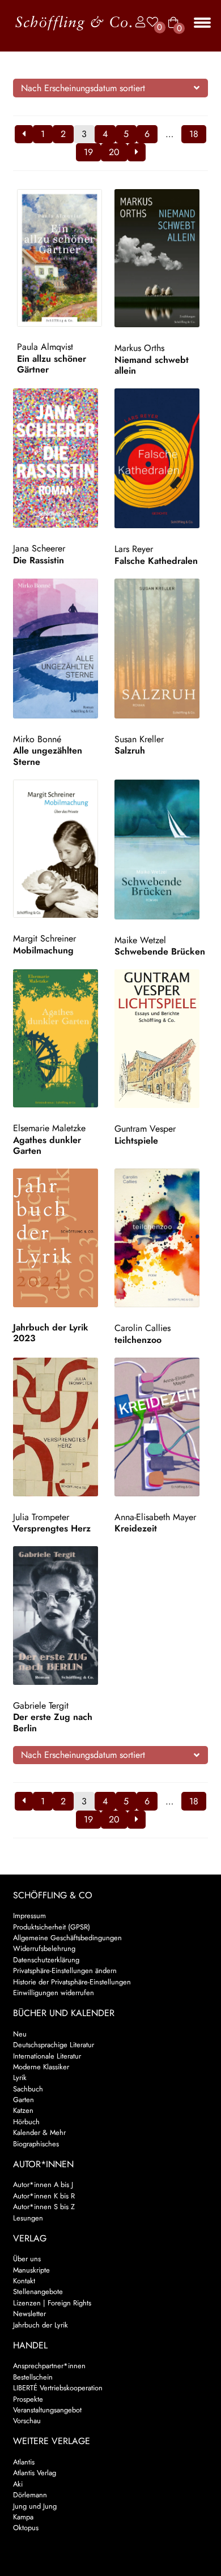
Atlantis (24, 2462)
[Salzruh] (161, 649)
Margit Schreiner (44, 938)
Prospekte (28, 2399)
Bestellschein (33, 2377)
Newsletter (29, 2314)
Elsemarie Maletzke (49, 1128)
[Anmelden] (138, 22)
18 (194, 134)
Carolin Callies (143, 1328)
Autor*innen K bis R (44, 2196)
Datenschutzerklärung (46, 1960)
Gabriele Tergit (41, 1706)
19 (88, 152)
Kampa (23, 2517)
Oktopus (26, 2528)
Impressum (29, 1916)
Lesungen (28, 2218)
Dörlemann (30, 2495)
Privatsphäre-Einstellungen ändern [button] (65, 1970)
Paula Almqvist (45, 347)
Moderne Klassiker (41, 2067)
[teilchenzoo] (161, 1238)
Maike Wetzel (140, 940)
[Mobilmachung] (60, 849)
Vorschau (27, 2421)
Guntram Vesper (145, 1129)
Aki (18, 2484)
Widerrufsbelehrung (44, 1948)
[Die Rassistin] (60, 458)
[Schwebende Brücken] (161, 850)
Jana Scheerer (39, 548)
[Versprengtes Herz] (60, 1427)
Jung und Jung (35, 2506)
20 (114, 152)
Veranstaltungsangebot (47, 2410)
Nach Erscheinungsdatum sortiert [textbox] (83, 88)
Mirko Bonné (37, 739)
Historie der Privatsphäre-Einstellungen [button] (72, 1982)
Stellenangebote (38, 2292)
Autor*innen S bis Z (44, 2207)
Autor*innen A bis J (43, 2185)
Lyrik (20, 2078)
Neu (20, 2034)
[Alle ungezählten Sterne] (60, 649)
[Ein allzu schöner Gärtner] (64, 258)
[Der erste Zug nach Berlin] (60, 1616)
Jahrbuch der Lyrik (41, 2325)
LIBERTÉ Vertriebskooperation (58, 2388)
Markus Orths (139, 348)
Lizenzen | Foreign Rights (52, 2303)
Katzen (23, 2110)
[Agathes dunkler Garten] (60, 1038)
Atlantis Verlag (35, 2473)
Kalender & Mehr (39, 2132)
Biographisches (36, 2144)
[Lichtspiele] (161, 1039)
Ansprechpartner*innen (49, 2366)
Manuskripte (31, 2270)
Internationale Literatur (47, 2056)
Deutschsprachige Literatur (54, 2045)
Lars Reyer (134, 549)
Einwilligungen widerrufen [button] (54, 1993)
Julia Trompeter (41, 1517)
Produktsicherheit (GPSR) (52, 1927)
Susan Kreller (139, 739)
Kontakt (24, 2281)
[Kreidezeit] (161, 1427)
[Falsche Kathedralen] (161, 458)
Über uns (27, 2259)
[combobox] (111, 88)
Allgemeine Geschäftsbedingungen (67, 1938)
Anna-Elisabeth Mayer (155, 1517)
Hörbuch (26, 2122)
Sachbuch (28, 2089)
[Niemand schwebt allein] (161, 258)
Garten (24, 2100)
